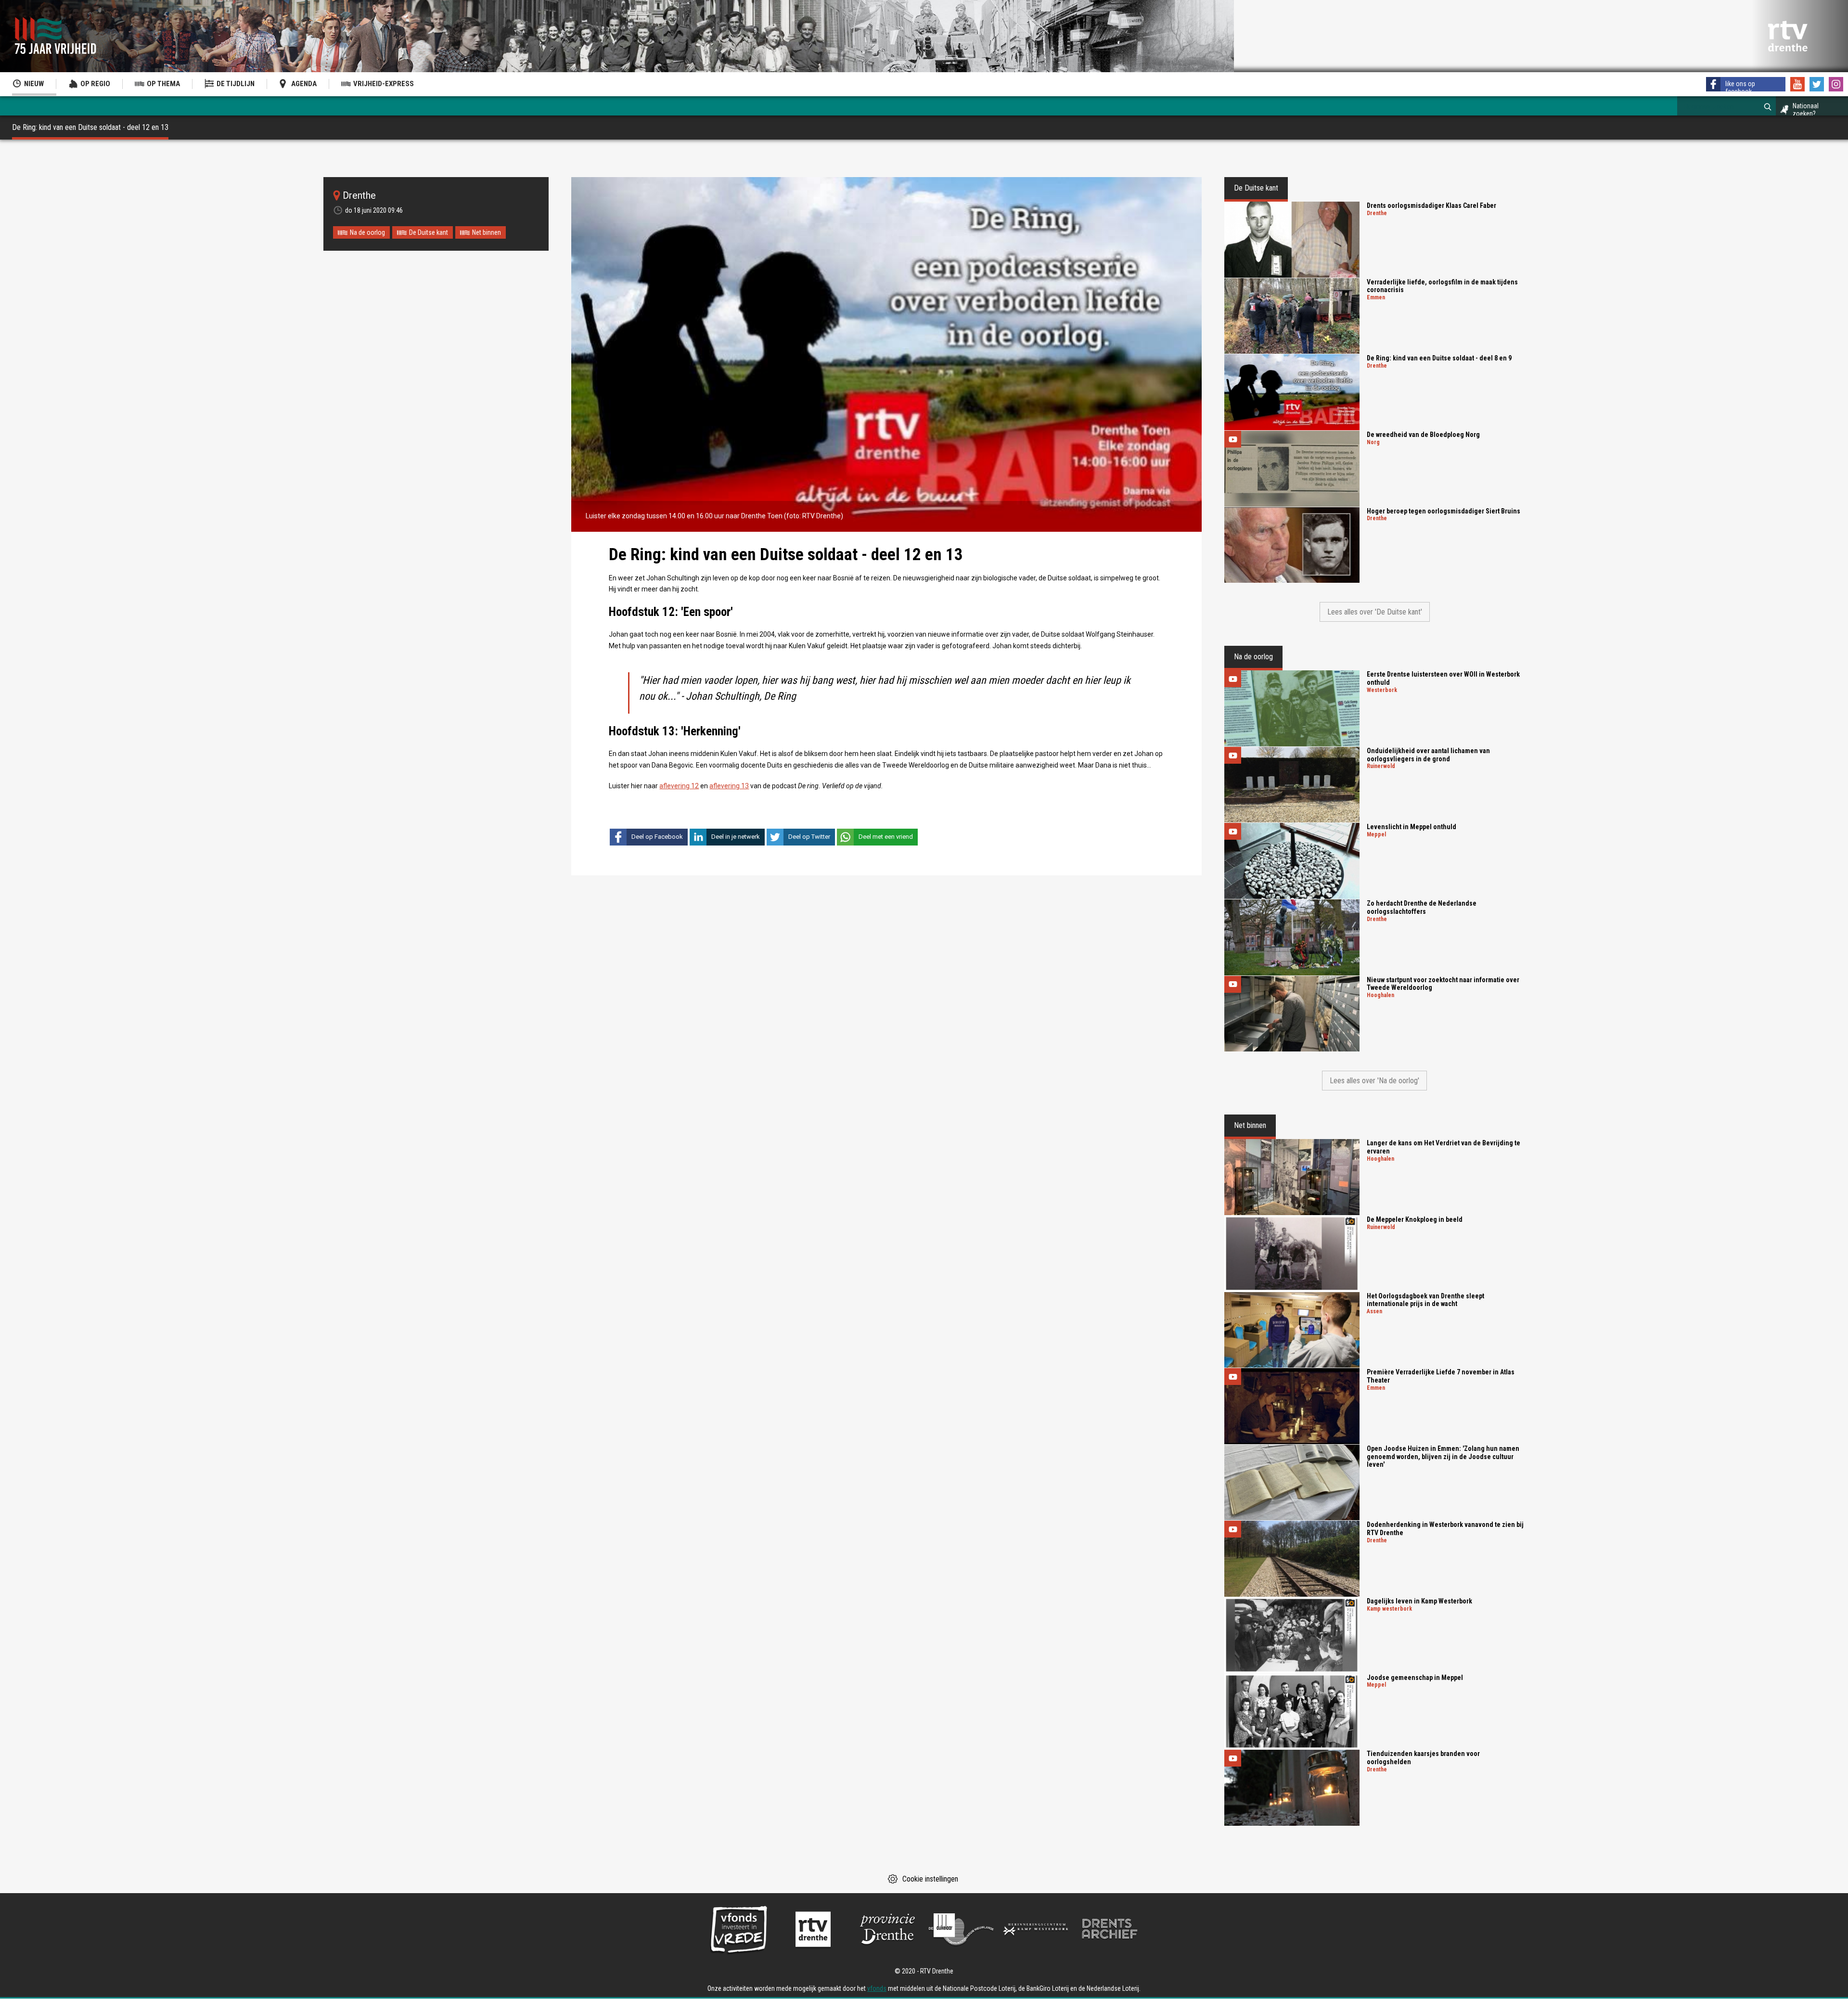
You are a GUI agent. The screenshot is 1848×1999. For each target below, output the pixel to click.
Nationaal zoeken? (1806, 110)
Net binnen (487, 232)
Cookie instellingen (930, 1879)
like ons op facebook (1740, 88)
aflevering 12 (679, 786)
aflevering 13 (729, 786)
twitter (1817, 84)
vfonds (877, 1988)
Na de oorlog (367, 232)
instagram (1836, 84)
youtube (1797, 84)
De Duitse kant (429, 232)
